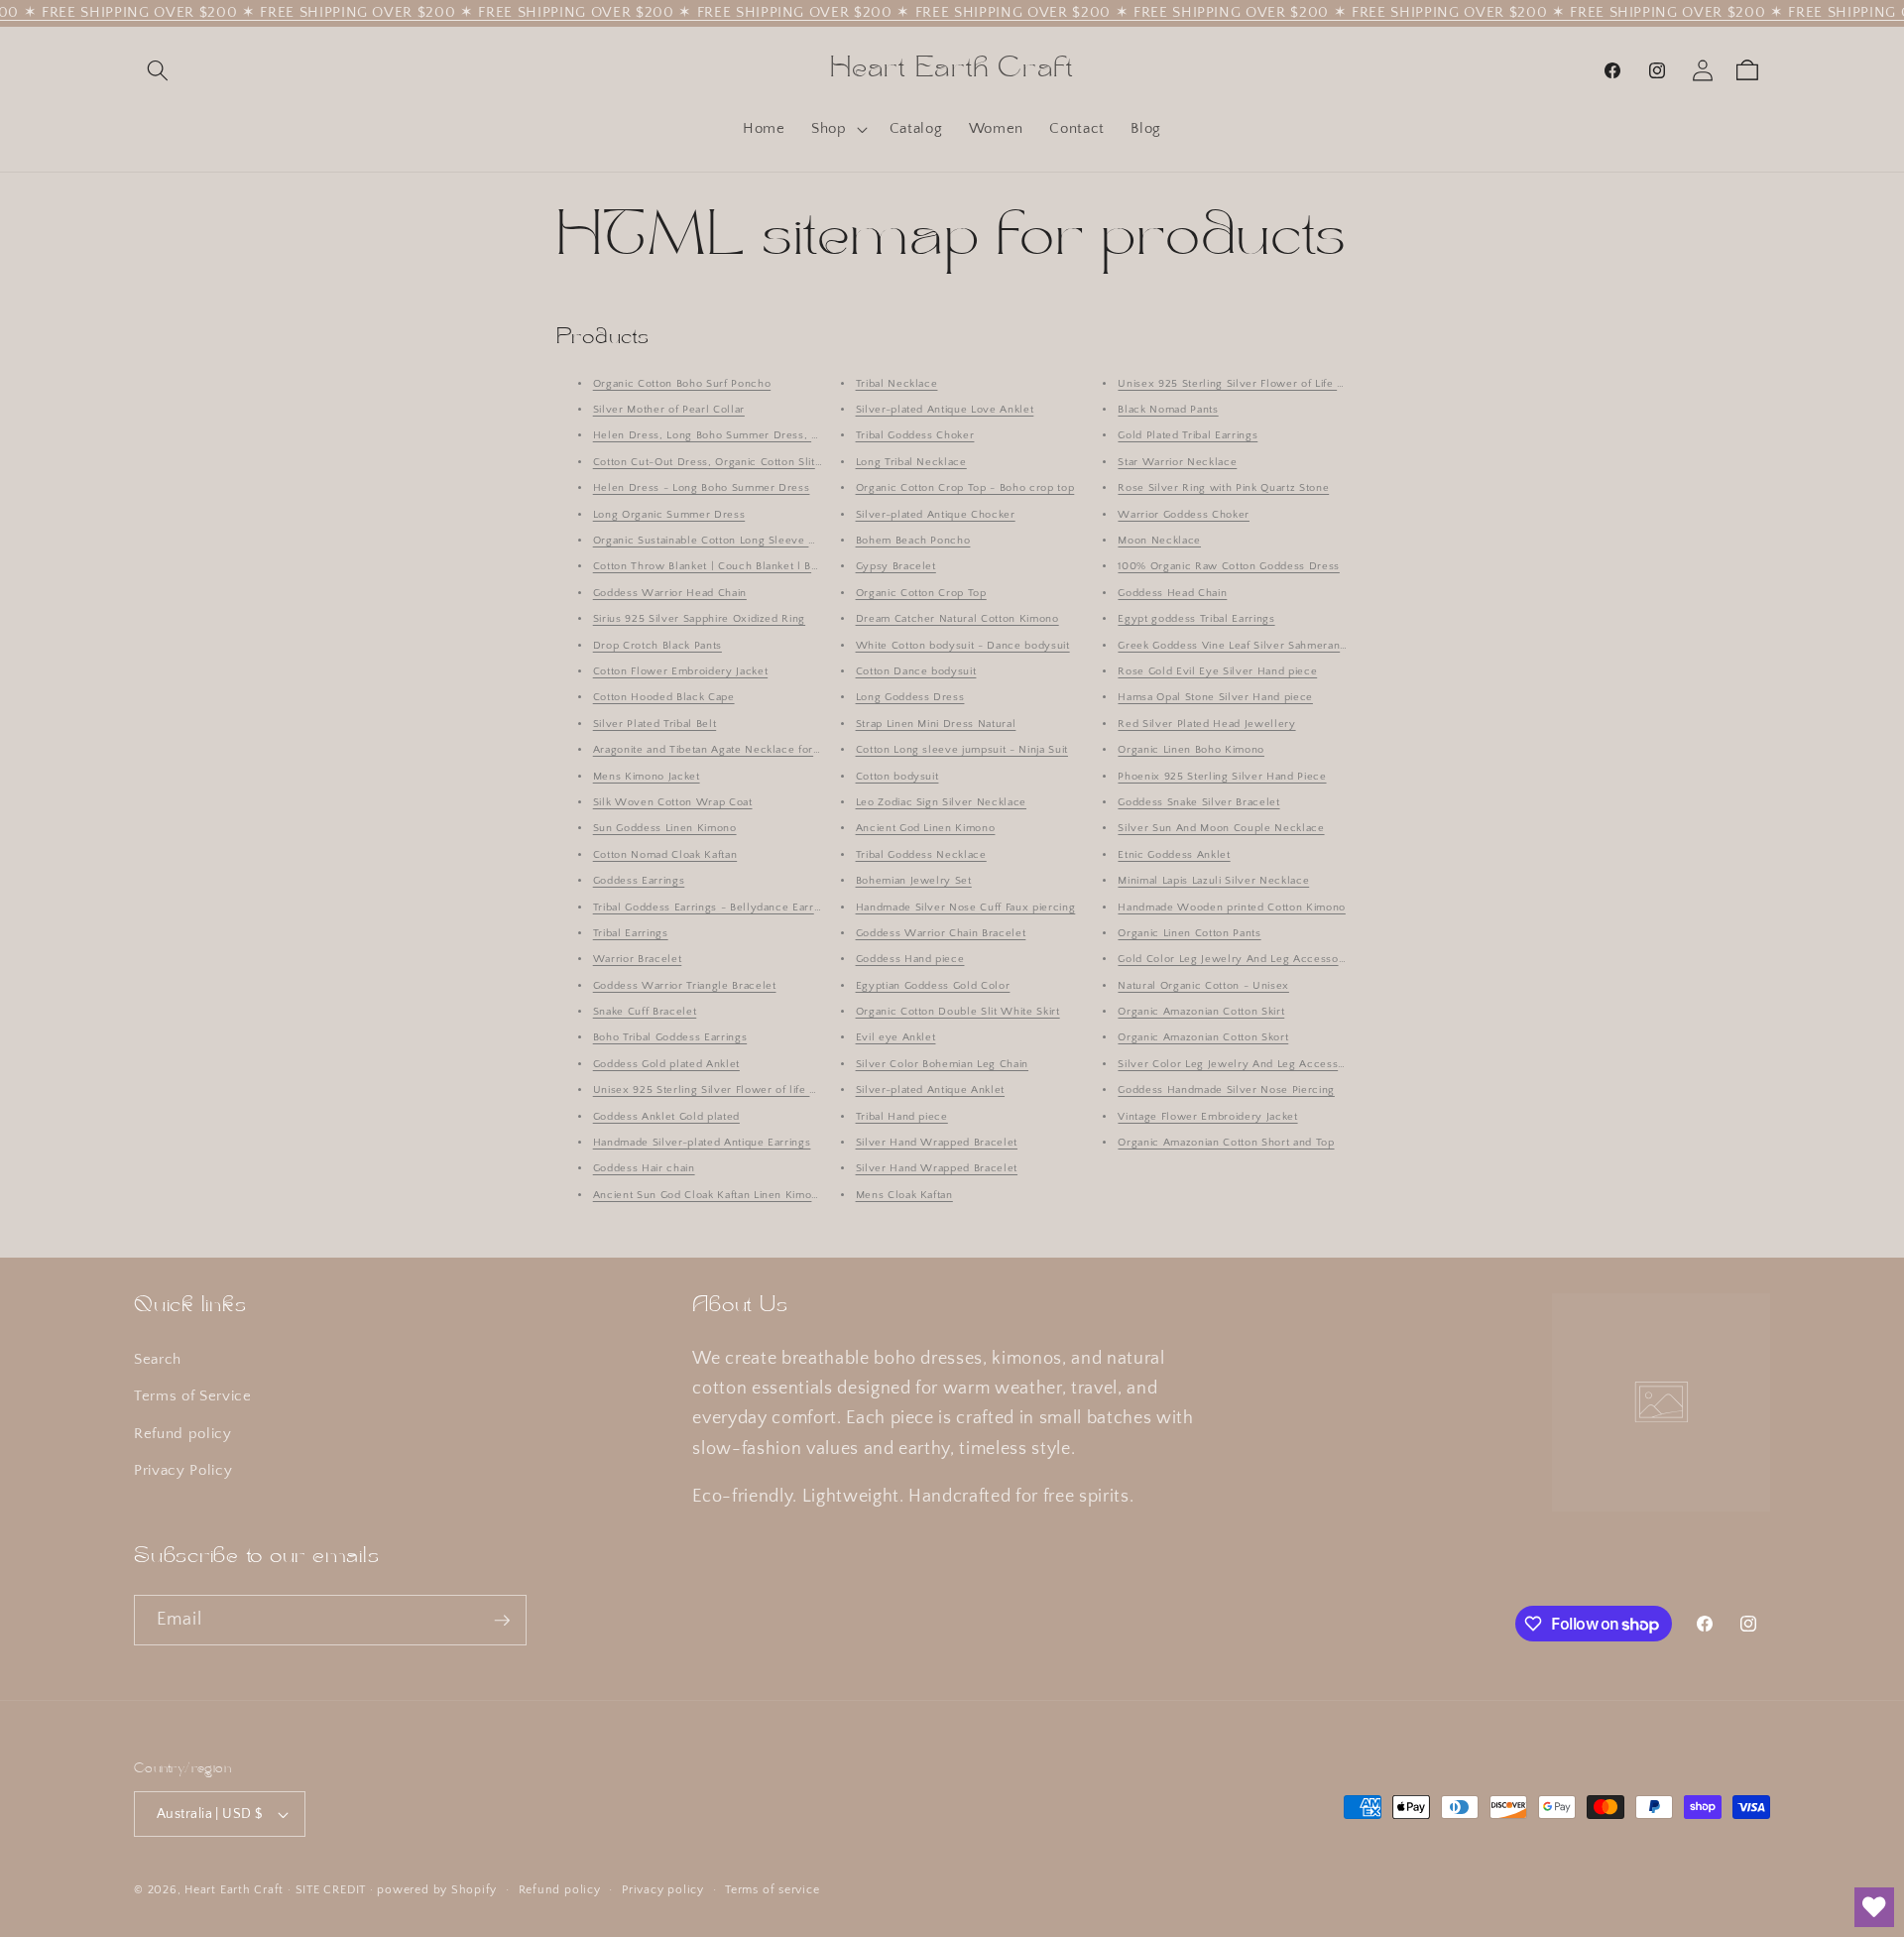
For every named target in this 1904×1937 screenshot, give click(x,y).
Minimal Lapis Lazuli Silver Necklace (1213, 881)
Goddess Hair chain (644, 1169)
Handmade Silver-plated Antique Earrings (702, 1143)
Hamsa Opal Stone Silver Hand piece (1215, 698)
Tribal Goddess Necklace (921, 855)
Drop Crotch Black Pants (657, 646)
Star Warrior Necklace (1177, 462)
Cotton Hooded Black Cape (664, 698)
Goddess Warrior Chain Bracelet (941, 933)
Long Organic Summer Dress (669, 515)
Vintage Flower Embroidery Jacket (1207, 1117)
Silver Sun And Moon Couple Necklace (1221, 829)
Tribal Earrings (631, 933)
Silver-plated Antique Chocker (936, 515)
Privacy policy (663, 1890)
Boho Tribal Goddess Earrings (670, 1038)
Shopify (474, 1890)
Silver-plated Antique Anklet (930, 1090)
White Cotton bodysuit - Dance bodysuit (963, 646)
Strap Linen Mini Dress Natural (936, 724)
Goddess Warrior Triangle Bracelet (685, 986)
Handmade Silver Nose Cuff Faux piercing (966, 908)
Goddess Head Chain (1172, 593)
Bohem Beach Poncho (913, 541)
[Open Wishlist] (1874, 1907)
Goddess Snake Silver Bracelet (1198, 802)
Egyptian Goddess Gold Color (933, 986)
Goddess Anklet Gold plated (666, 1117)
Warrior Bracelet (638, 960)
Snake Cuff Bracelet (645, 1012)
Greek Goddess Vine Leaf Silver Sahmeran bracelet (1252, 646)
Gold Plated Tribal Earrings (1188, 436)
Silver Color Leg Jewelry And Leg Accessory (1237, 1064)
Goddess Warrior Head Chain (670, 593)
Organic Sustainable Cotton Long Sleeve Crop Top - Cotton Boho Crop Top (789, 541)
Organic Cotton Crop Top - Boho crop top (965, 488)
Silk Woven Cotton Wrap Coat (673, 802)
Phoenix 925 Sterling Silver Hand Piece (1222, 777)
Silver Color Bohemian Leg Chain (942, 1064)
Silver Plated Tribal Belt (655, 724)
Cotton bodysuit (897, 777)
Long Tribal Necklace (911, 462)
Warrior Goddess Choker (1184, 515)
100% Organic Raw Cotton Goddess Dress (1228, 567)
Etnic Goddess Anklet (1174, 855)
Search (158, 1359)
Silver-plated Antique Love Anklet (945, 410)
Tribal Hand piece (902, 1117)
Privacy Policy (183, 1471)
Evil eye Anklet (896, 1038)
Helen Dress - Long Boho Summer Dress (702, 488)
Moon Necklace (1159, 541)
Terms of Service (193, 1396)
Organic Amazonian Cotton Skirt (1201, 1012)
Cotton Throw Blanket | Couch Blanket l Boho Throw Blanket (752, 567)
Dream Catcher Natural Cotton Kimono (957, 619)
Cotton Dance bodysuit (916, 671)
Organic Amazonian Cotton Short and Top (1226, 1143)
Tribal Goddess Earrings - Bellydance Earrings (714, 908)
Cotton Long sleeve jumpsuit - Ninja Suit (962, 750)
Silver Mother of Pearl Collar (669, 410)
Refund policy (183, 1434)
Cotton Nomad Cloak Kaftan (665, 855)
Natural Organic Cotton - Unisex (1203, 986)
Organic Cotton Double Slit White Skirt (958, 1012)
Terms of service (772, 1890)
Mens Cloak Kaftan (904, 1195)
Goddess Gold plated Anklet (666, 1064)
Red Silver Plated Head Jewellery (1206, 724)
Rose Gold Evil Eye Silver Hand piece (1217, 671)
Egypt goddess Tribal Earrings (1196, 619)
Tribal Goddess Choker (915, 436)
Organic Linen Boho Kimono (1191, 750)
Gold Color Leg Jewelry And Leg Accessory (1233, 960)
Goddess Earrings (639, 881)
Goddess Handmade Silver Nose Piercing (1226, 1090)
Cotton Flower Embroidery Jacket (680, 671)
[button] (158, 70)
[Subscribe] (502, 1621)
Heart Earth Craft (234, 1890)
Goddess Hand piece (910, 960)
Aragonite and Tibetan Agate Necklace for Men (716, 750)
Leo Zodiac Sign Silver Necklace (941, 802)
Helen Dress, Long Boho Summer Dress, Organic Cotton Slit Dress (770, 436)
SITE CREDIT (331, 1890)
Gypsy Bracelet (896, 567)
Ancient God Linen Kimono (926, 829)
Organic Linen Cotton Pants (1189, 933)
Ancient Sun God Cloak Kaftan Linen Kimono (709, 1195)
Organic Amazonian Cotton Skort (1203, 1038)
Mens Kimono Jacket (647, 777)
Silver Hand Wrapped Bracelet (937, 1143)
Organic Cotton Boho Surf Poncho (682, 384)
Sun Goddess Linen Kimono (665, 829)
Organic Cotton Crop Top (921, 593)
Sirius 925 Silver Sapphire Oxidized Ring (699, 619)
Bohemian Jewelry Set (914, 881)
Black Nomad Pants (1168, 410)
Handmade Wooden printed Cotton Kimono (1231, 908)
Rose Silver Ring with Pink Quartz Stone (1223, 488)
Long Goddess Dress (910, 698)
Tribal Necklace (897, 384)
